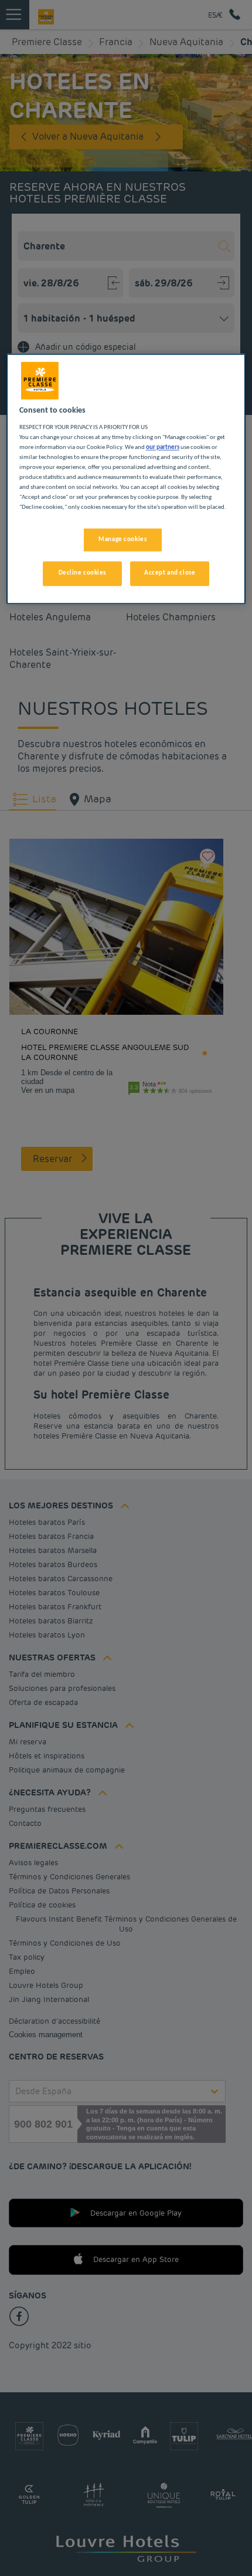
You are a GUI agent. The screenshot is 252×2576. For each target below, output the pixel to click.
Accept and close (170, 573)
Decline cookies (83, 573)
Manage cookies (122, 539)
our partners (163, 448)
